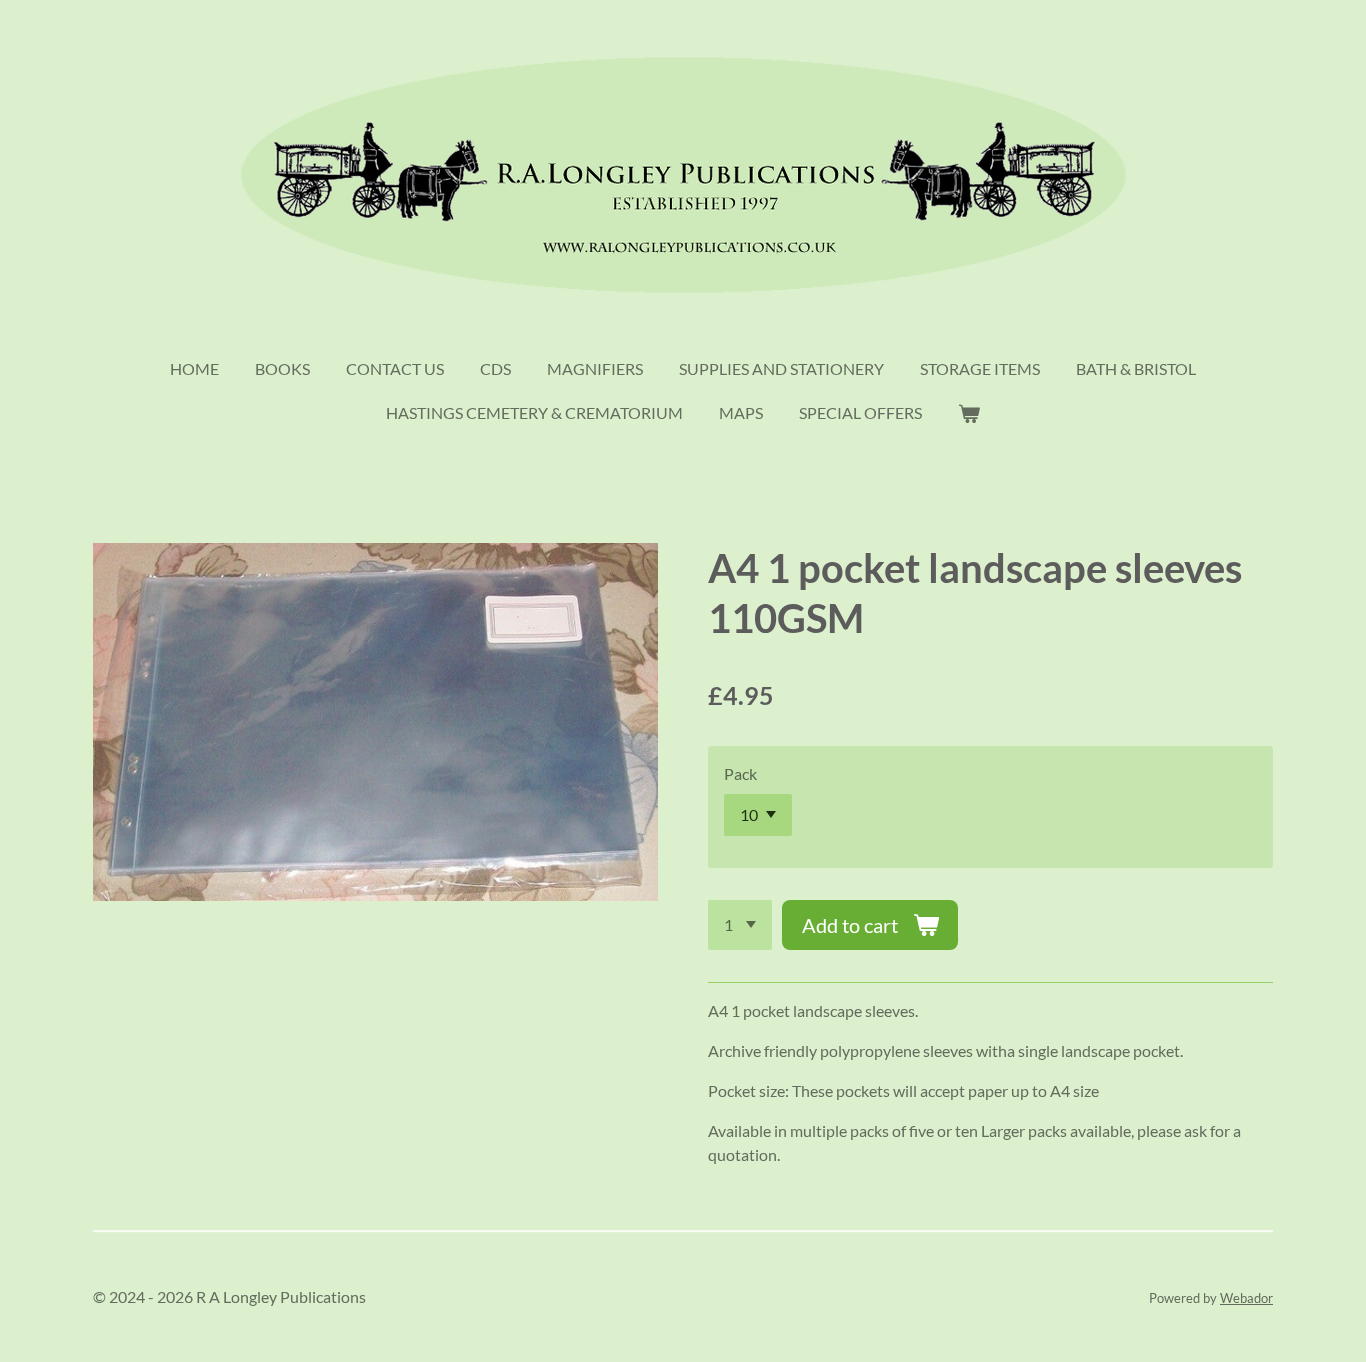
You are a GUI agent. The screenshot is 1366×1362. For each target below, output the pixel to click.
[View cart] (969, 413)
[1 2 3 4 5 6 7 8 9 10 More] (740, 925)
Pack (740, 773)
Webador (1246, 1298)
